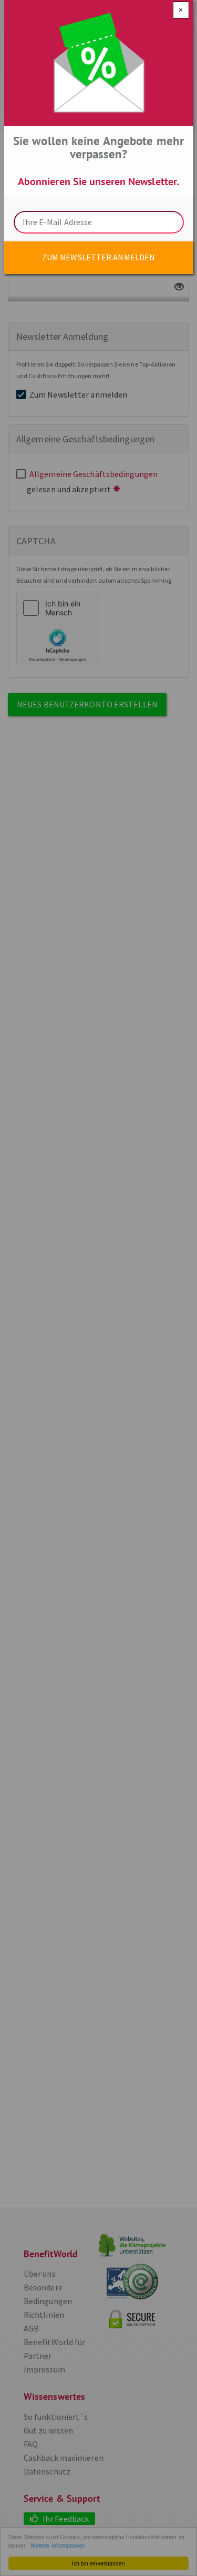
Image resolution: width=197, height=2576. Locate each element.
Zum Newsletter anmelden (98, 257)
